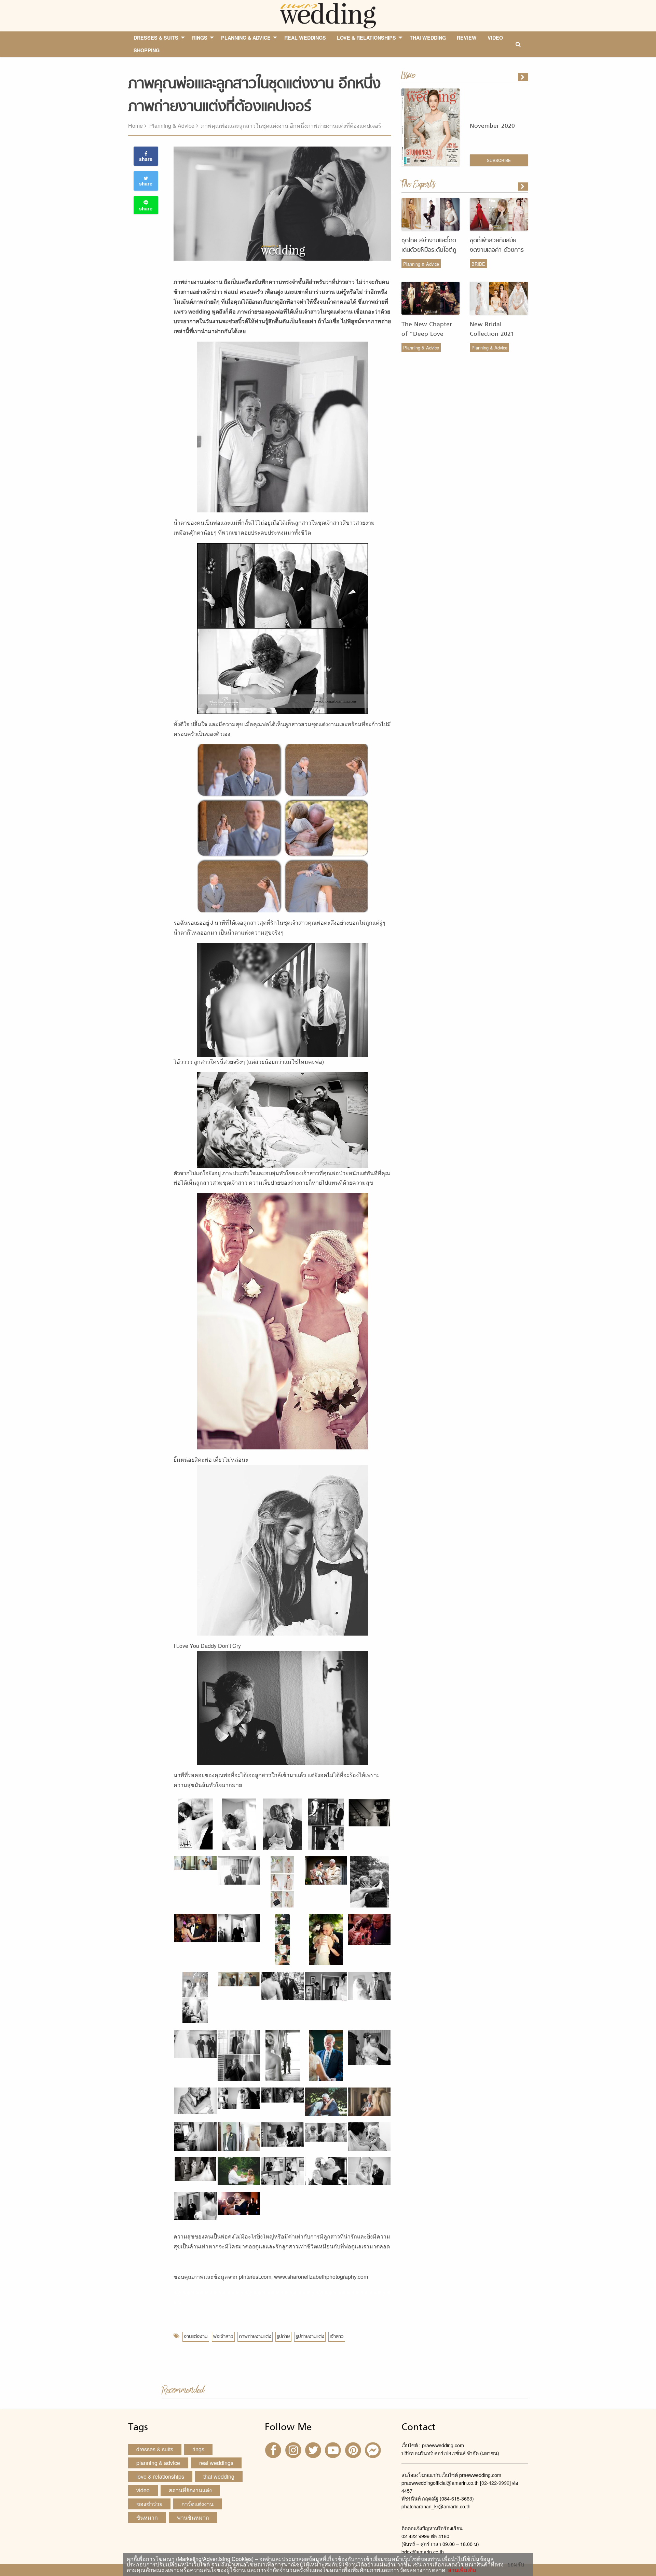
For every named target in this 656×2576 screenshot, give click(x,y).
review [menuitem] (467, 38)
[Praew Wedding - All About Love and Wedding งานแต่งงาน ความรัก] (328, 15)
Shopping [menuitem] (147, 50)
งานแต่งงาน (196, 2337)
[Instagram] (294, 2449)
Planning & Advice (172, 126)
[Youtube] (334, 2449)
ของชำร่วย (149, 2504)
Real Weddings (216, 2463)
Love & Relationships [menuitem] (366, 38)
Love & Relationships (160, 2476)
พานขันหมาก (193, 2517)
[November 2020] (523, 77)
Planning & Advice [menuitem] (246, 38)
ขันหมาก (147, 2517)
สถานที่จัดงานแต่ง (190, 2490)
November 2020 (492, 126)
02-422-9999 (495, 2483)
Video (143, 2490)
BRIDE (478, 264)
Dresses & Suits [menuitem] (156, 38)
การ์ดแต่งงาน (197, 2504)
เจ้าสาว (337, 2337)
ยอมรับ (516, 2564)
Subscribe (499, 160)
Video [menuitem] (495, 38)
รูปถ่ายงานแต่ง (310, 2337)
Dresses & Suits (155, 2449)
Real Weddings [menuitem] (305, 38)
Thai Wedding (219, 2476)
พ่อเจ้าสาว (223, 2337)
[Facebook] (274, 2449)
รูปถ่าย (283, 2337)
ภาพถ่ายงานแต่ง (255, 2337)
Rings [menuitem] (200, 38)
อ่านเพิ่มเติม (461, 2570)
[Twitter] (314, 2449)
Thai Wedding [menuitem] (428, 38)
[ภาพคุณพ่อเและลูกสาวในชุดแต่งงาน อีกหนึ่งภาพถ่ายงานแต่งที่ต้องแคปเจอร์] (523, 187)
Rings (198, 2449)
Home (135, 126)
